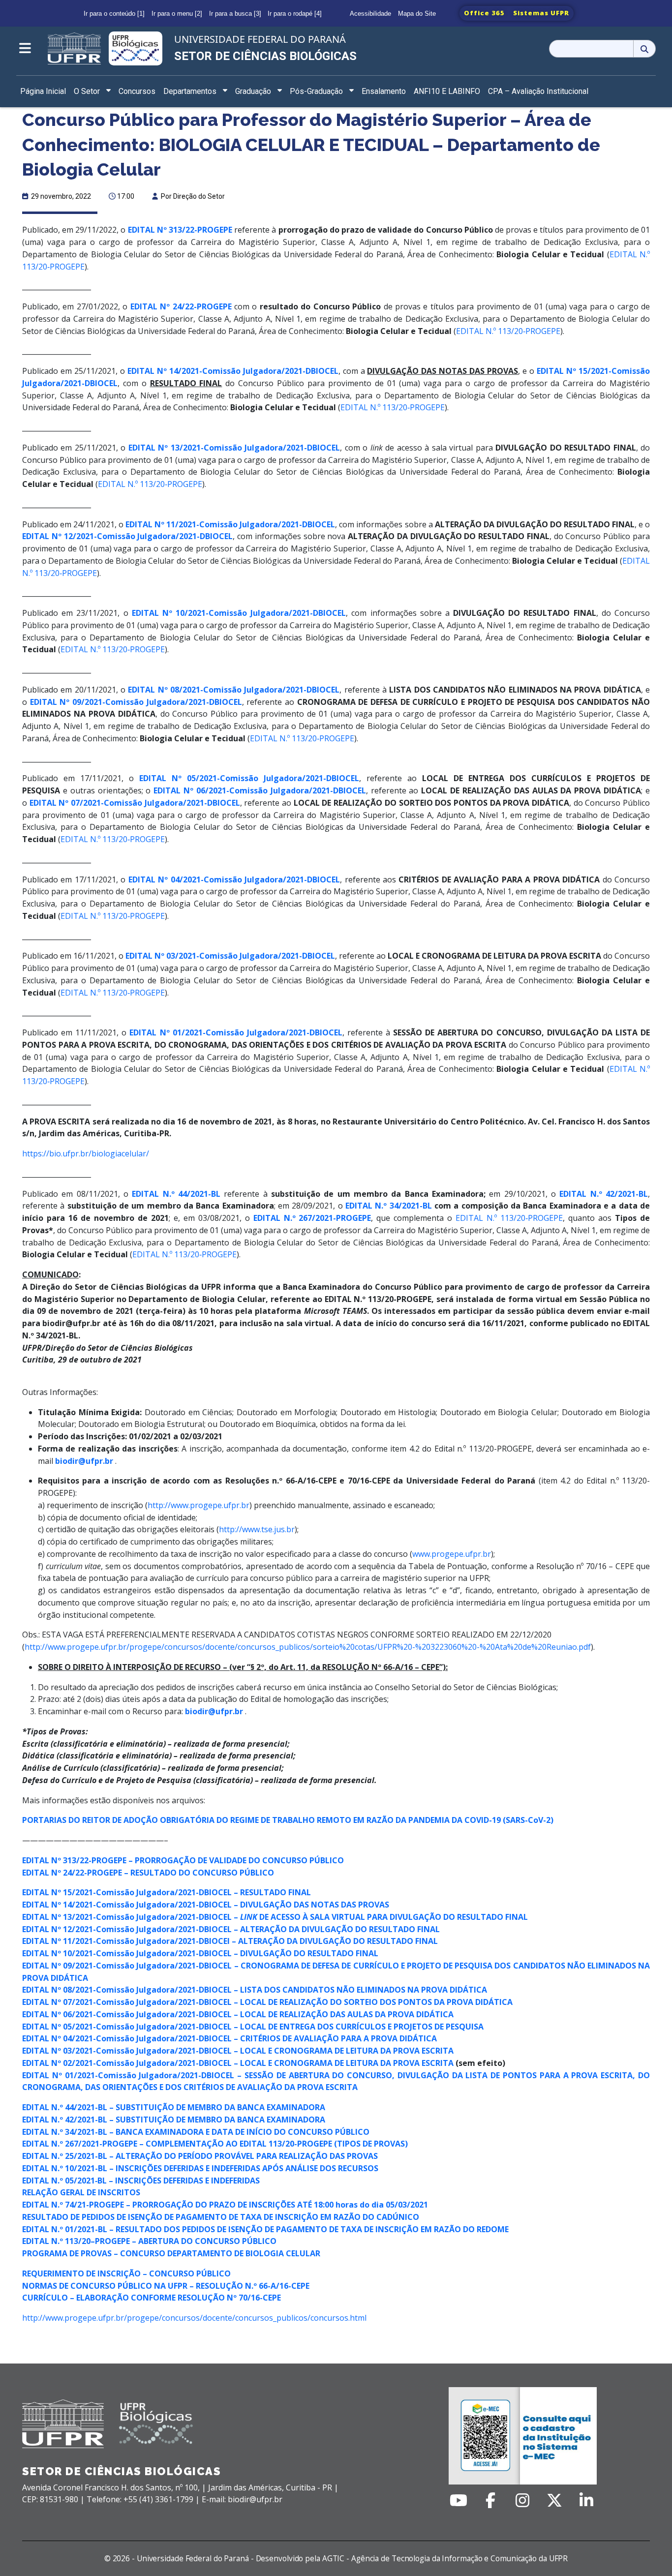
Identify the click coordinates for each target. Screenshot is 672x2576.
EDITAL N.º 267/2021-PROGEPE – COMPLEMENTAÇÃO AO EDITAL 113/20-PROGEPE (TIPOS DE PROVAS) (215, 2144)
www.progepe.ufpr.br (452, 1554)
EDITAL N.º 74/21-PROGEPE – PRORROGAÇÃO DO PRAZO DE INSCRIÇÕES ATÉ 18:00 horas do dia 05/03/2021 (225, 2205)
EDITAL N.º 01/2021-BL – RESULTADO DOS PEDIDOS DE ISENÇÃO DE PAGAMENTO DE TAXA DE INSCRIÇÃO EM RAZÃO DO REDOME (265, 2229)
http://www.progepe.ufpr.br (199, 1505)
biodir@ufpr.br (214, 1711)
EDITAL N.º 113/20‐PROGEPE (508, 331)
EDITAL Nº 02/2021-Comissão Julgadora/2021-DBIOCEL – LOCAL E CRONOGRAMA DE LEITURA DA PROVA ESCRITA (238, 2063)
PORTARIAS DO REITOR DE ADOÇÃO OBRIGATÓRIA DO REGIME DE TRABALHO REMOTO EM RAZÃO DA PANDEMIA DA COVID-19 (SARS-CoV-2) (288, 1820)
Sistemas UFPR (541, 13)
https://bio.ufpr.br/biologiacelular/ (86, 1153)
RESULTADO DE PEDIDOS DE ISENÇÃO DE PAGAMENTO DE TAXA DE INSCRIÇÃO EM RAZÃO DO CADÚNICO (221, 2217)
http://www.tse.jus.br (257, 1529)
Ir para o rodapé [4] (295, 14)
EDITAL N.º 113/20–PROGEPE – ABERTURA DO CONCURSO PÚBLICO (149, 2241)
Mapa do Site (417, 14)
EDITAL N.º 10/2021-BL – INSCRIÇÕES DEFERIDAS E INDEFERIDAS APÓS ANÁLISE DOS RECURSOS (200, 2168)
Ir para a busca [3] (235, 14)
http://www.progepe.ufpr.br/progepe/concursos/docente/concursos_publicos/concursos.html (194, 2318)
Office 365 (484, 13)
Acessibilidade (370, 14)
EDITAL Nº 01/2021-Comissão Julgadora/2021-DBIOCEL (236, 1032)
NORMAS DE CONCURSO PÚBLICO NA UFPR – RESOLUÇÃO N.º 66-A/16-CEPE (166, 2286)
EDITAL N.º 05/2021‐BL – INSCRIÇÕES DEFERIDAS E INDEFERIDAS (141, 2181)
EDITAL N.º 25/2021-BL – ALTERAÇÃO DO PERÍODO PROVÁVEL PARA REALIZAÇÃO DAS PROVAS (200, 2156)
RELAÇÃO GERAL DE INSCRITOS (81, 2192)
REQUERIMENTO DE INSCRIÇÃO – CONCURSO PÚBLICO (126, 2273)
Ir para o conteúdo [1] (114, 14)
